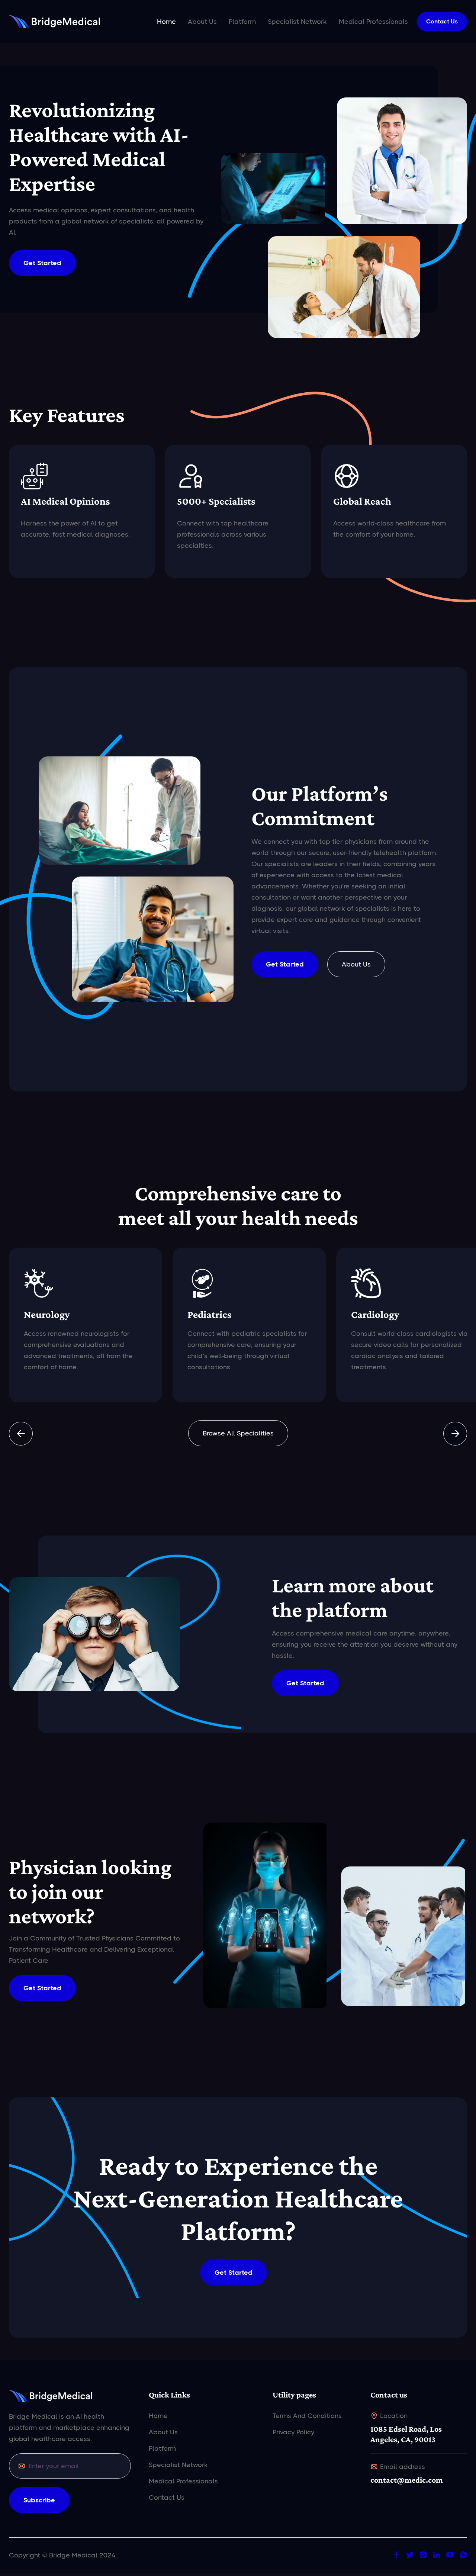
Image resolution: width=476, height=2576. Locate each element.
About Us (202, 22)
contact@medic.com (407, 2480)
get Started (285, 964)
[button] (21, 1434)
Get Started (42, 263)
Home (166, 22)
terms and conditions (307, 2416)
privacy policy (293, 2432)
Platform (242, 22)
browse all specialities (238, 1433)
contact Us (167, 2498)
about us (356, 964)
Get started (42, 1988)
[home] (54, 22)
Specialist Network (297, 22)
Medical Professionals (373, 22)
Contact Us (442, 21)
